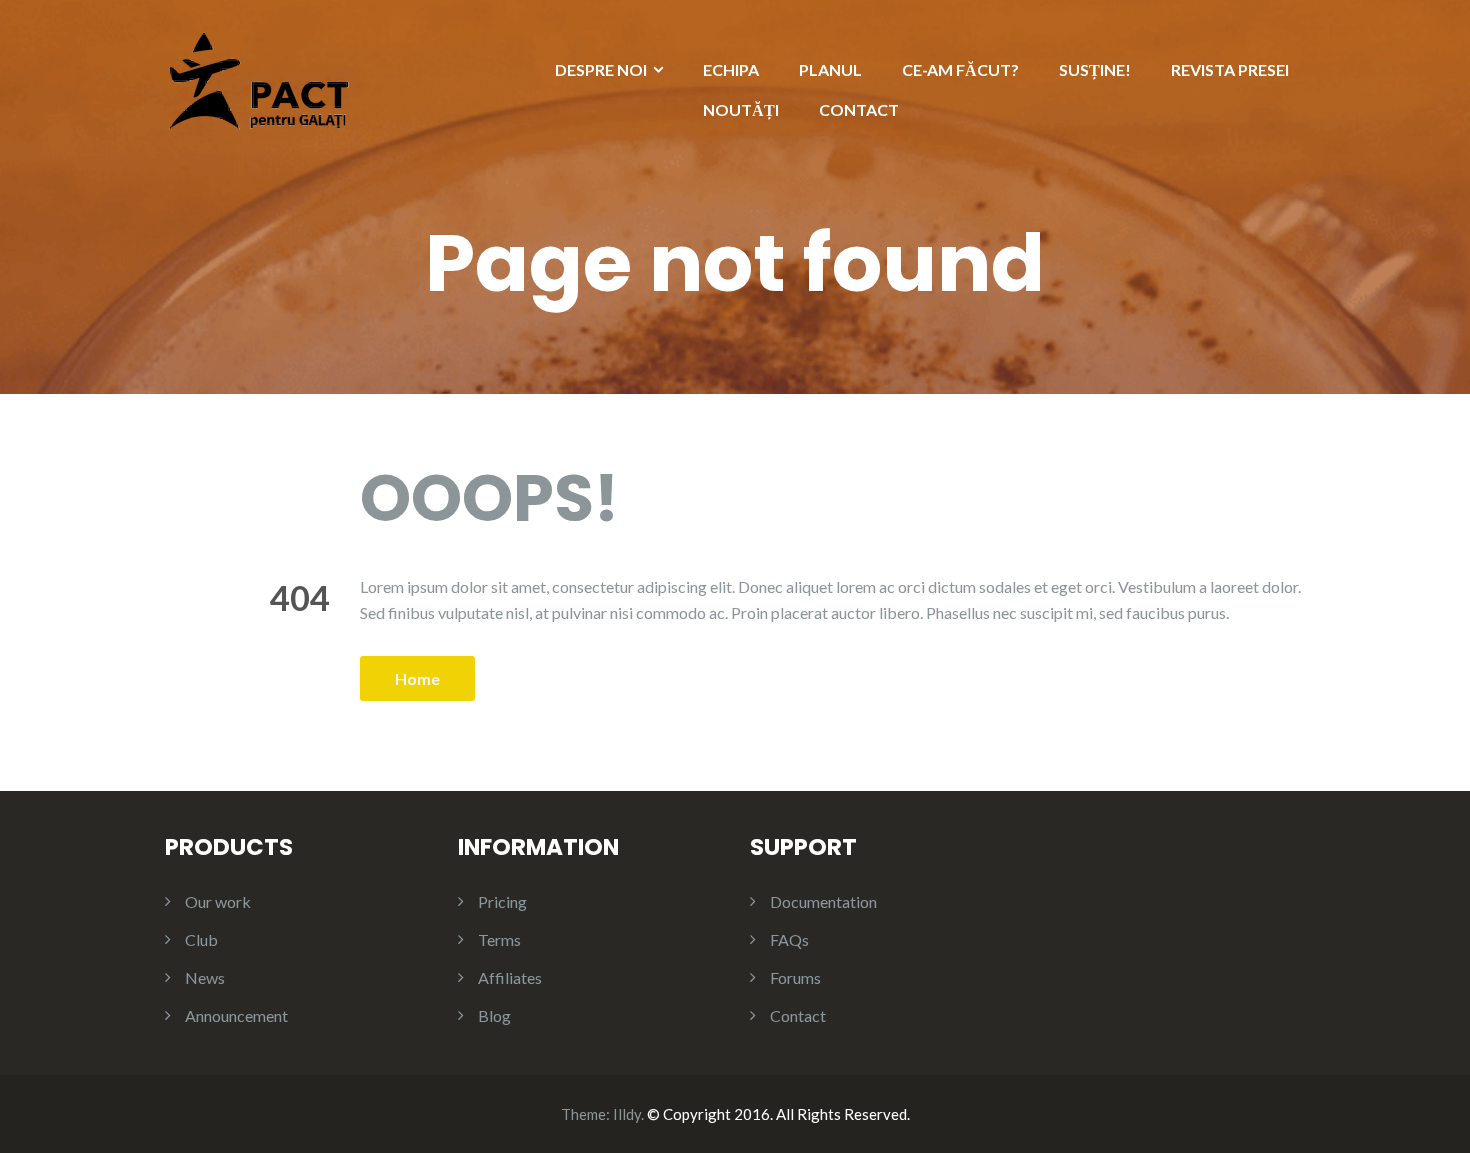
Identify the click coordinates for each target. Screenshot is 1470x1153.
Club (201, 939)
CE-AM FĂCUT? (960, 69)
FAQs (789, 939)
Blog (494, 1015)
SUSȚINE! (1095, 69)
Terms (499, 939)
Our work (218, 901)
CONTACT (859, 109)
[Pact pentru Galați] (259, 78)
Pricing (502, 901)
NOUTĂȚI (741, 109)
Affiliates (510, 977)
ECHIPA (731, 69)
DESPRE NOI (601, 69)
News (205, 977)
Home (417, 678)
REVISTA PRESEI (1230, 69)
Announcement (236, 1015)
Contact (798, 1015)
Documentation (823, 901)
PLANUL (830, 69)
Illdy (627, 1114)
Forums (795, 977)
